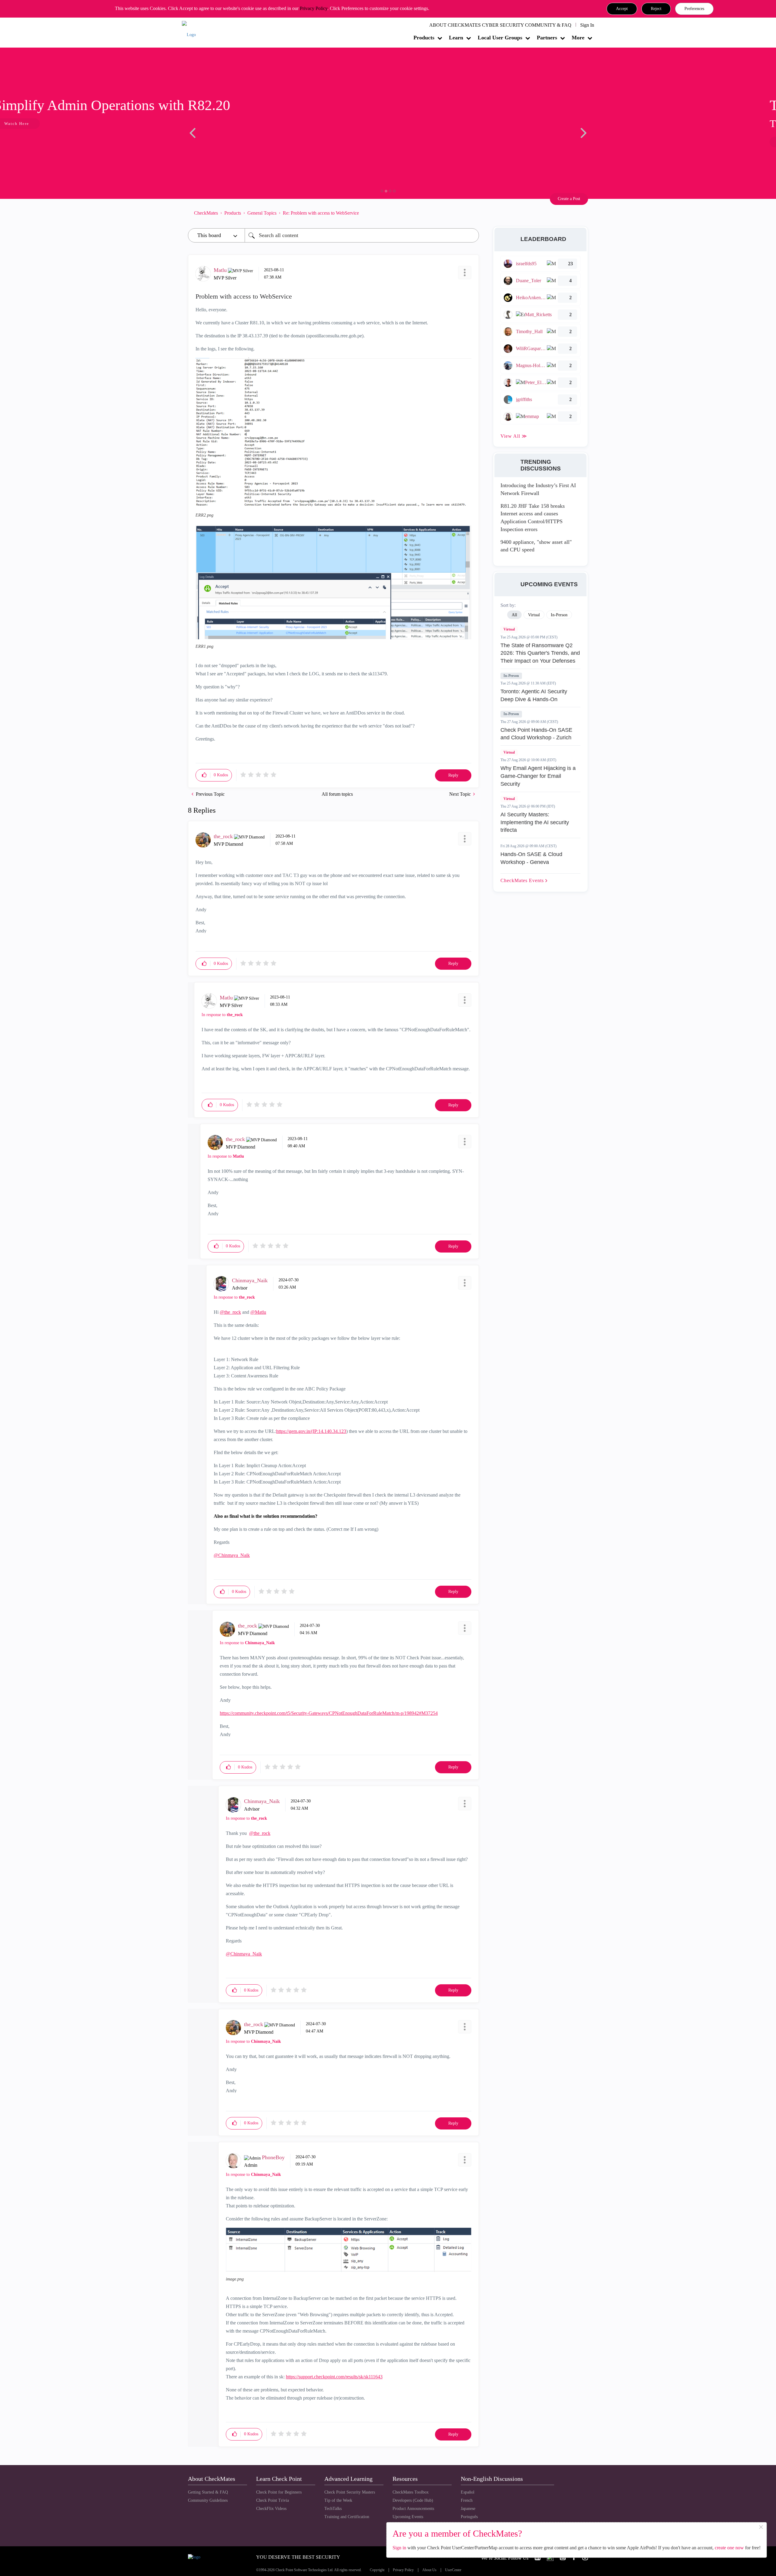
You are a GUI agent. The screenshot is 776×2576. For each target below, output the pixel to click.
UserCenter (453, 2570)
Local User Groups (500, 38)
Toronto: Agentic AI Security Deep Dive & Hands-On (534, 695)
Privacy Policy (314, 8)
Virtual (509, 629)
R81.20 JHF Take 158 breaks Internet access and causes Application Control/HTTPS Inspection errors (533, 518)
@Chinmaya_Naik (232, 1555)
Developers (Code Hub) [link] (413, 2500)
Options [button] (471, 213)
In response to (222, 1015)
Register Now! (231, 142)
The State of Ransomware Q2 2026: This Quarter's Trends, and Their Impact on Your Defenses (540, 653)
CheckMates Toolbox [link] (411, 2492)
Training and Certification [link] (347, 2517)
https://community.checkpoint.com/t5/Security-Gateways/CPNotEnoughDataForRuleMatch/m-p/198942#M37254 (329, 1713)
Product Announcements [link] (413, 2509)
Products (424, 38)
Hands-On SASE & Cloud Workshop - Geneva (531, 858)
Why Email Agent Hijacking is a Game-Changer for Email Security (538, 776)
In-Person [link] (559, 615)
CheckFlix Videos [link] (271, 2509)
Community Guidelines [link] (208, 2500)
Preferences (694, 9)
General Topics (262, 213)
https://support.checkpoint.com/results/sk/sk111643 (334, 2377)
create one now (729, 2548)
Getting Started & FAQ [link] (208, 2492)
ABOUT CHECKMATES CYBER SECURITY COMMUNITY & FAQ (500, 25)
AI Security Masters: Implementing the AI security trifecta (535, 822)
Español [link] (468, 2492)
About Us (429, 2570)
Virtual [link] (534, 615)
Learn (456, 38)
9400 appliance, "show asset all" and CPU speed (536, 546)
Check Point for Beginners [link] (279, 2492)
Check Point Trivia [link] (273, 2500)
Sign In (587, 25)
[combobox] (362, 235)
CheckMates (206, 213)
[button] (622, 9)
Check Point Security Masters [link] (350, 2492)
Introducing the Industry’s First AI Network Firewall (538, 489)
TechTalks (333, 2509)
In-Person (511, 676)
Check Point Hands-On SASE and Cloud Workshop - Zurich (536, 734)
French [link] (467, 2500)
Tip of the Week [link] (338, 2500)
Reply (453, 775)
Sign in (399, 2548)
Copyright (377, 2570)
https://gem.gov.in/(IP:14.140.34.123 (311, 1431)
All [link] (514, 615)
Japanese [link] (468, 2509)
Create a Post (569, 199)
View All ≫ (514, 436)
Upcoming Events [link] (408, 2517)
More (578, 38)
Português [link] (469, 2517)
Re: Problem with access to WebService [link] (321, 213)
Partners (547, 38)
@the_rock (230, 1312)
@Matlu (258, 1312)
